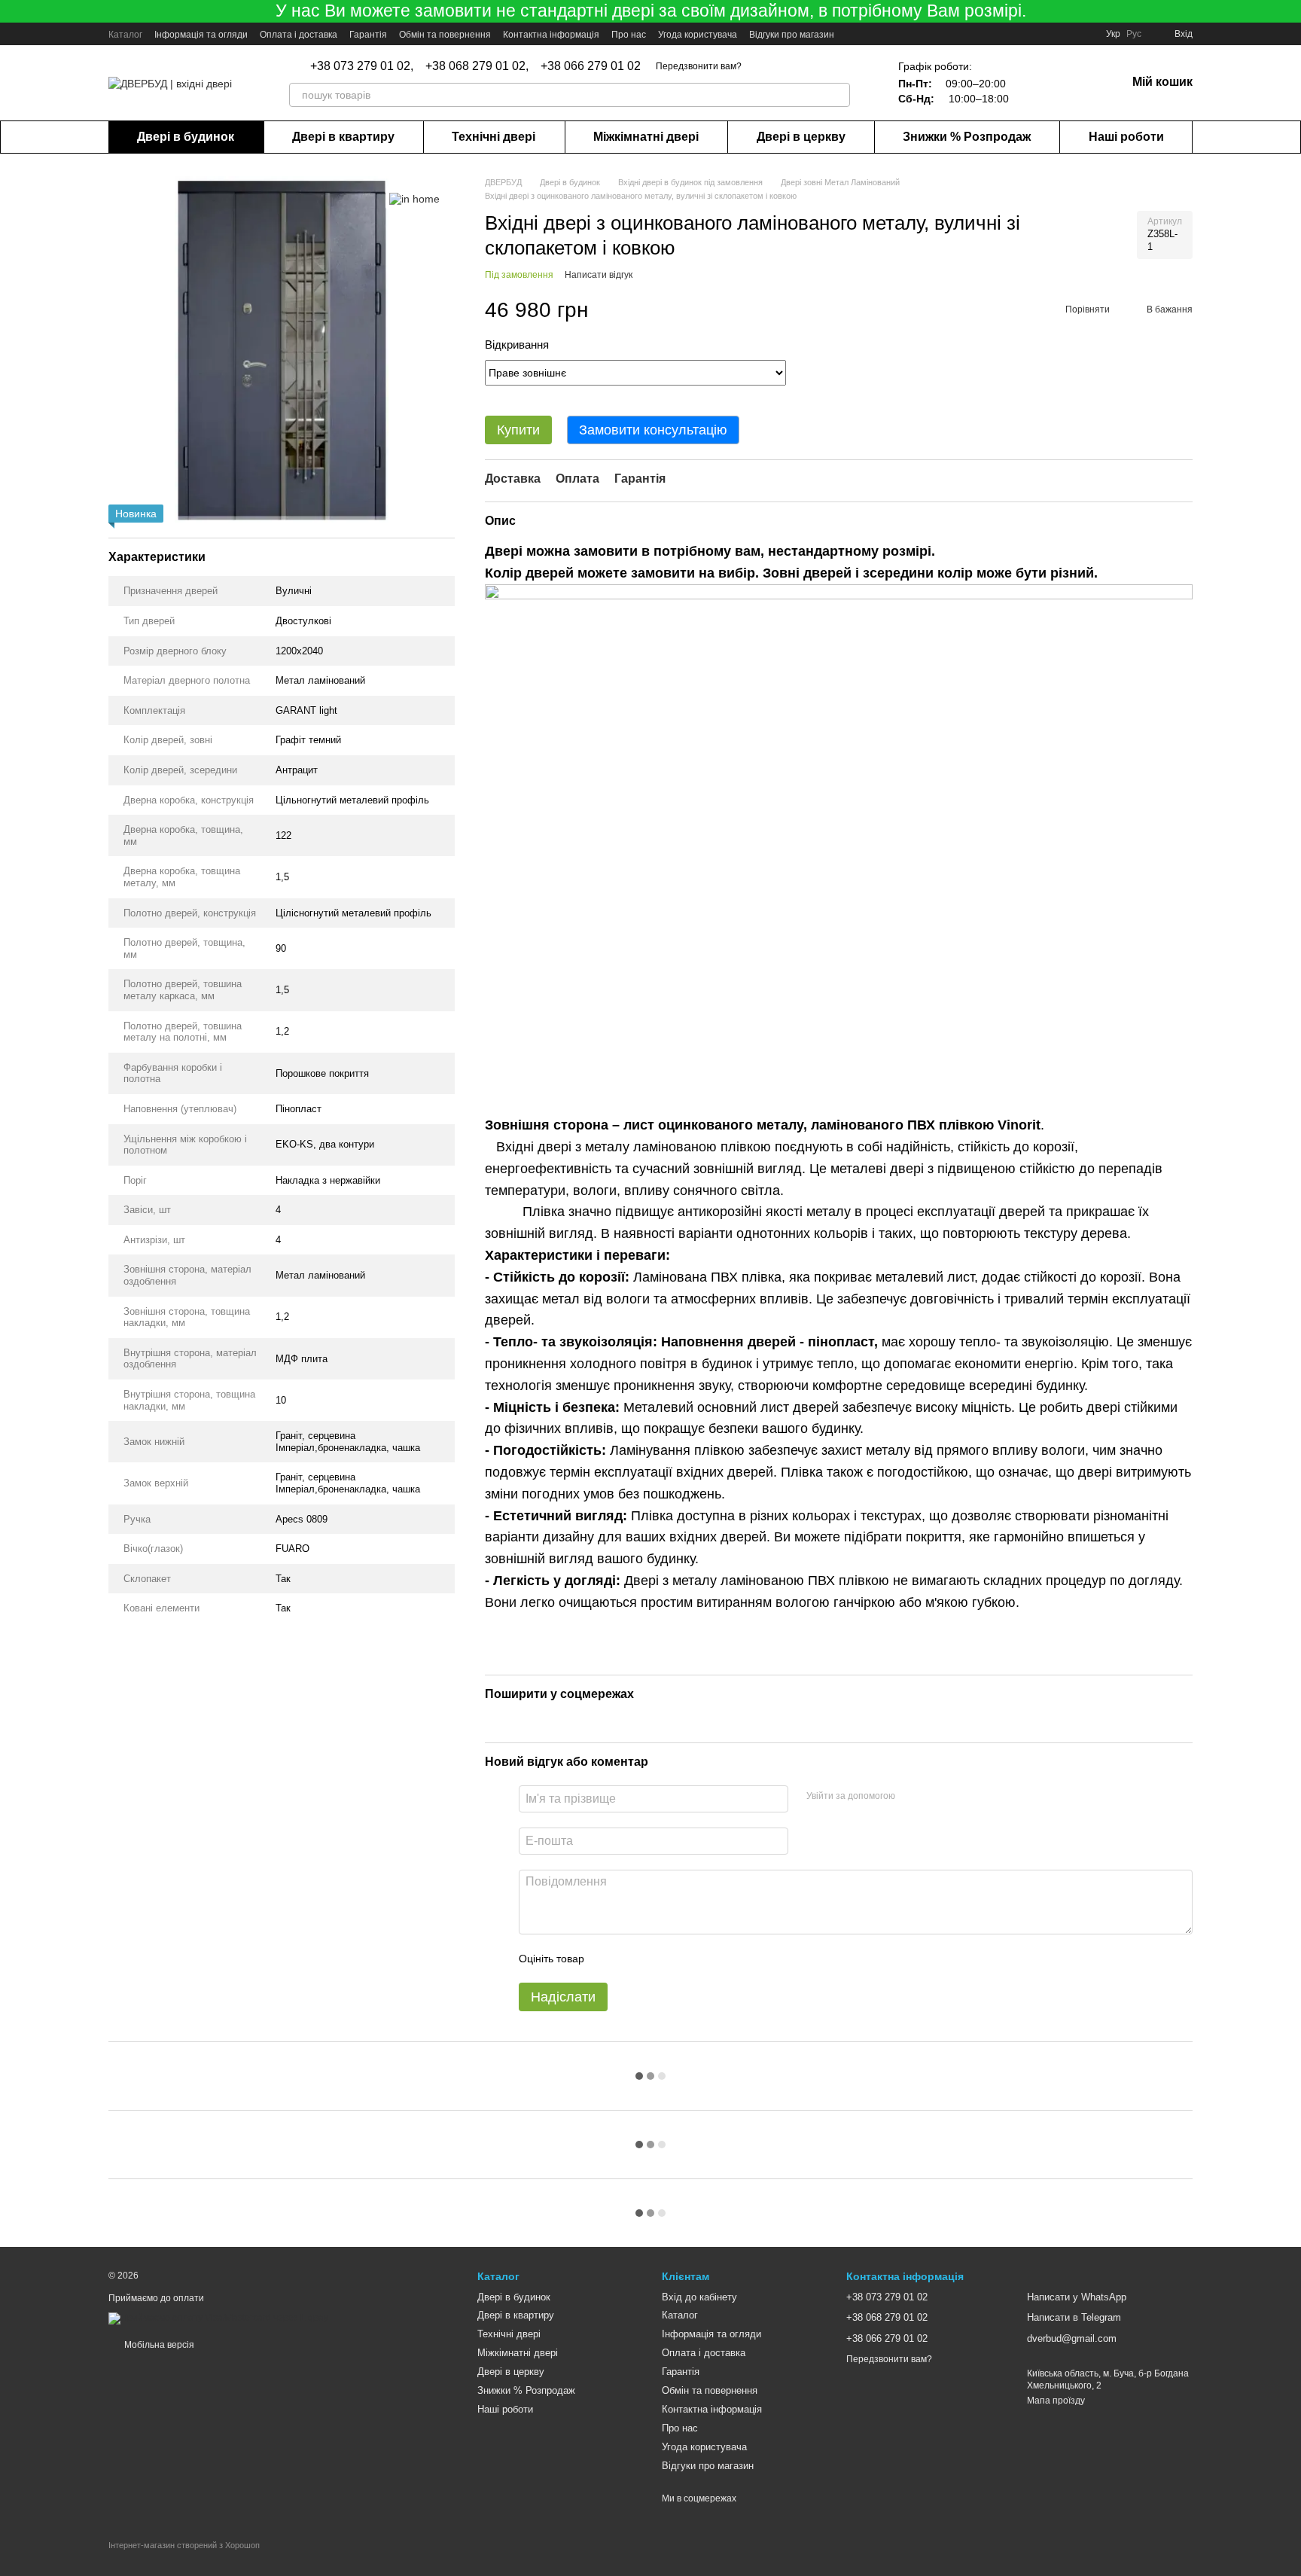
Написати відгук (599, 275)
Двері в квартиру (343, 137)
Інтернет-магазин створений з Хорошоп (184, 2545)
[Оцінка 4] (681, 1959)
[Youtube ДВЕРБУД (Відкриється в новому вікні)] (855, 34)
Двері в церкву (801, 137)
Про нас (629, 35)
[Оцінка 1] (609, 1959)
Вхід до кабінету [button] (699, 2297)
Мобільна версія (158, 2345)
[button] (1289, 11)
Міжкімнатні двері (646, 137)
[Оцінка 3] (657, 1959)
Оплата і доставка (299, 35)
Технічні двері (494, 137)
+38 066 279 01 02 (591, 66)
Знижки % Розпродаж (967, 137)
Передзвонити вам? (699, 66)
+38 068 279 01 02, (477, 66)
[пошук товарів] (838, 95)
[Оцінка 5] (705, 1959)
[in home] (414, 198)
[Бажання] (1036, 83)
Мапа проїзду (1056, 2401)
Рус (1134, 34)
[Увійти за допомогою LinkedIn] (960, 1797)
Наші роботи (1126, 137)
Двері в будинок (186, 137)
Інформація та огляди (201, 35)
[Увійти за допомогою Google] (936, 1797)
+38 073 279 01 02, (362, 66)
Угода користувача (698, 35)
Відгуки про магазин (792, 35)
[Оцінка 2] (633, 1959)
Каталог (125, 35)
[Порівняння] (1075, 83)
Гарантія (368, 35)
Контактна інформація (551, 35)
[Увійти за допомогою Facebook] (912, 1797)
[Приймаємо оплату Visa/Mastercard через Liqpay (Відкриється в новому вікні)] (218, 2318)
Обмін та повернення (445, 35)
